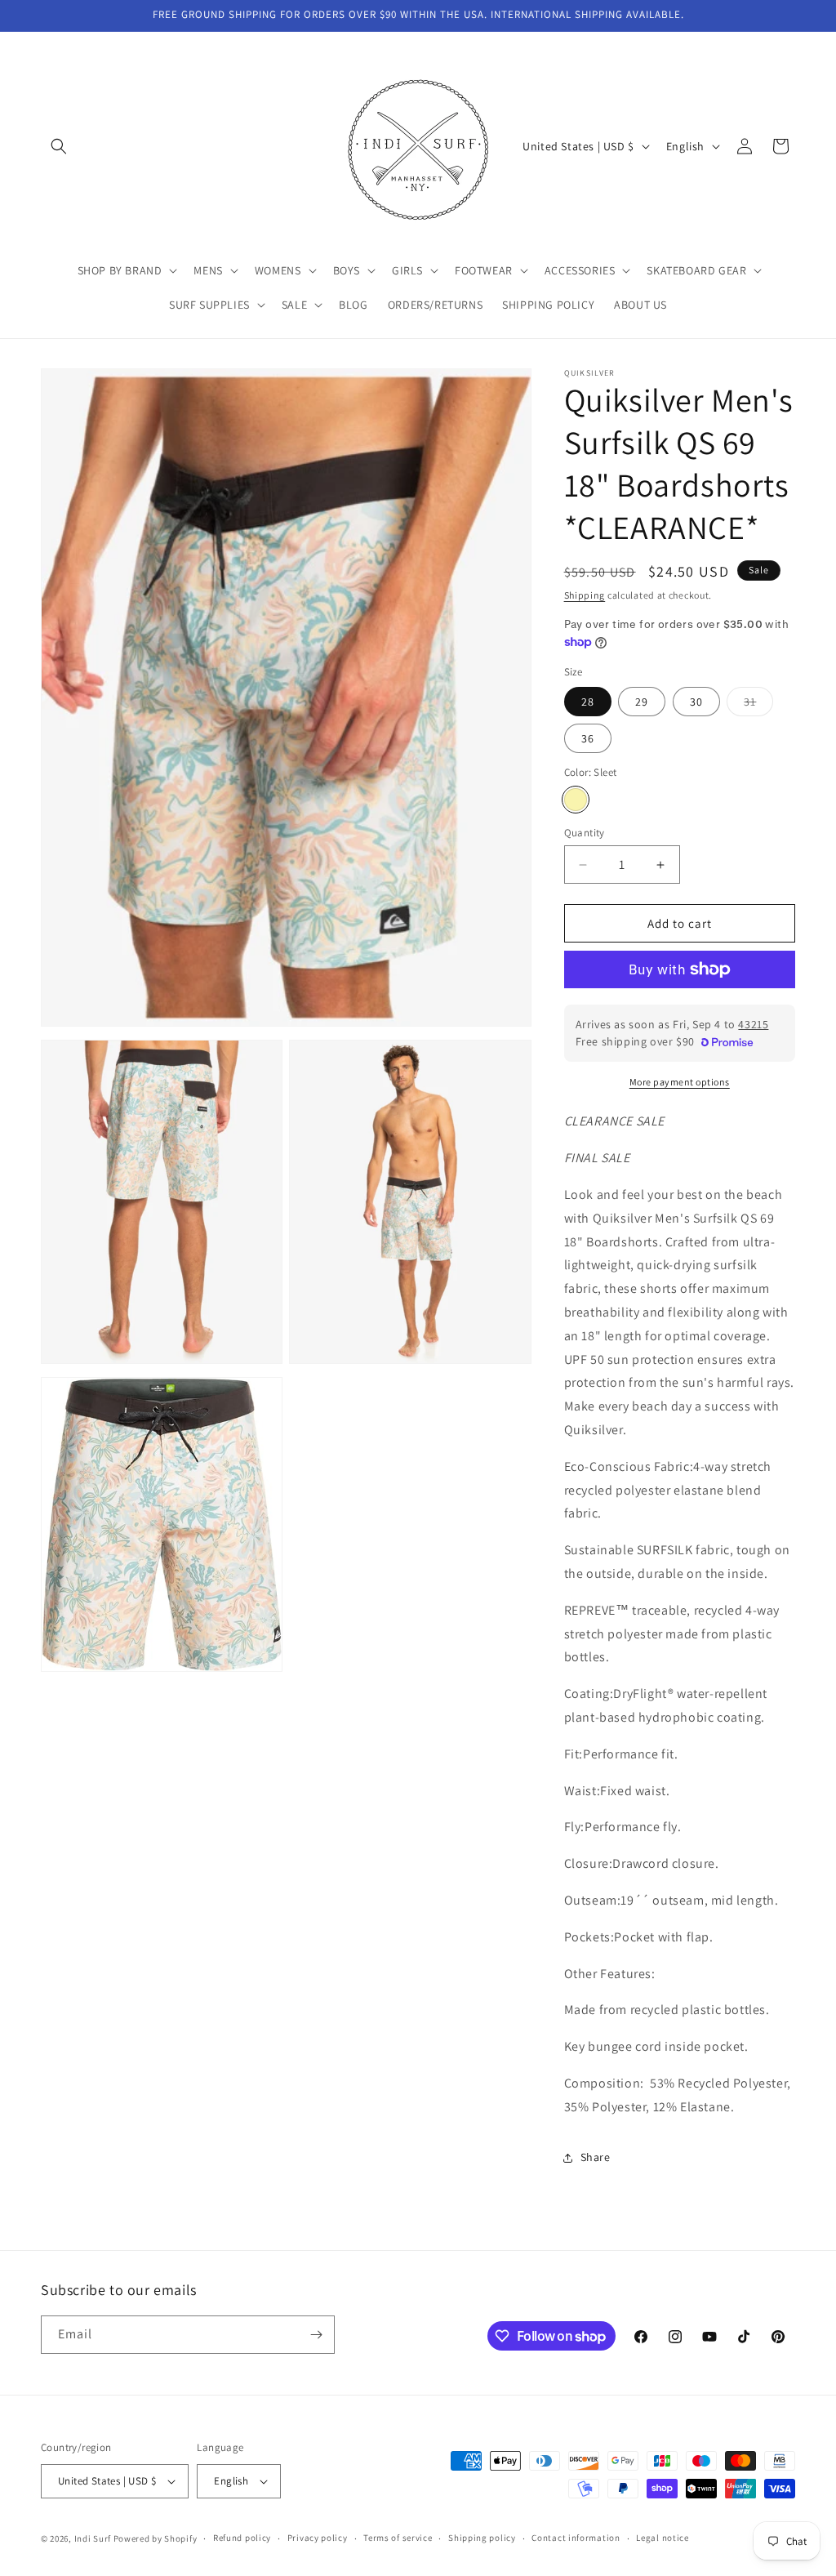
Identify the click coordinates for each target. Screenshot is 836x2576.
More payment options (680, 1082)
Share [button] (596, 2157)
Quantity (585, 833)
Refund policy (242, 2538)
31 (758, 705)
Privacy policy (318, 2538)
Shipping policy (482, 2538)
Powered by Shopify (156, 2538)
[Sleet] (576, 800)
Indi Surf (93, 2538)
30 (696, 702)
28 (588, 702)
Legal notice (662, 2538)
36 (588, 738)
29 (642, 702)
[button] (59, 146)
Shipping (585, 595)
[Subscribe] (316, 2335)
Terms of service (398, 2538)
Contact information (576, 2538)
